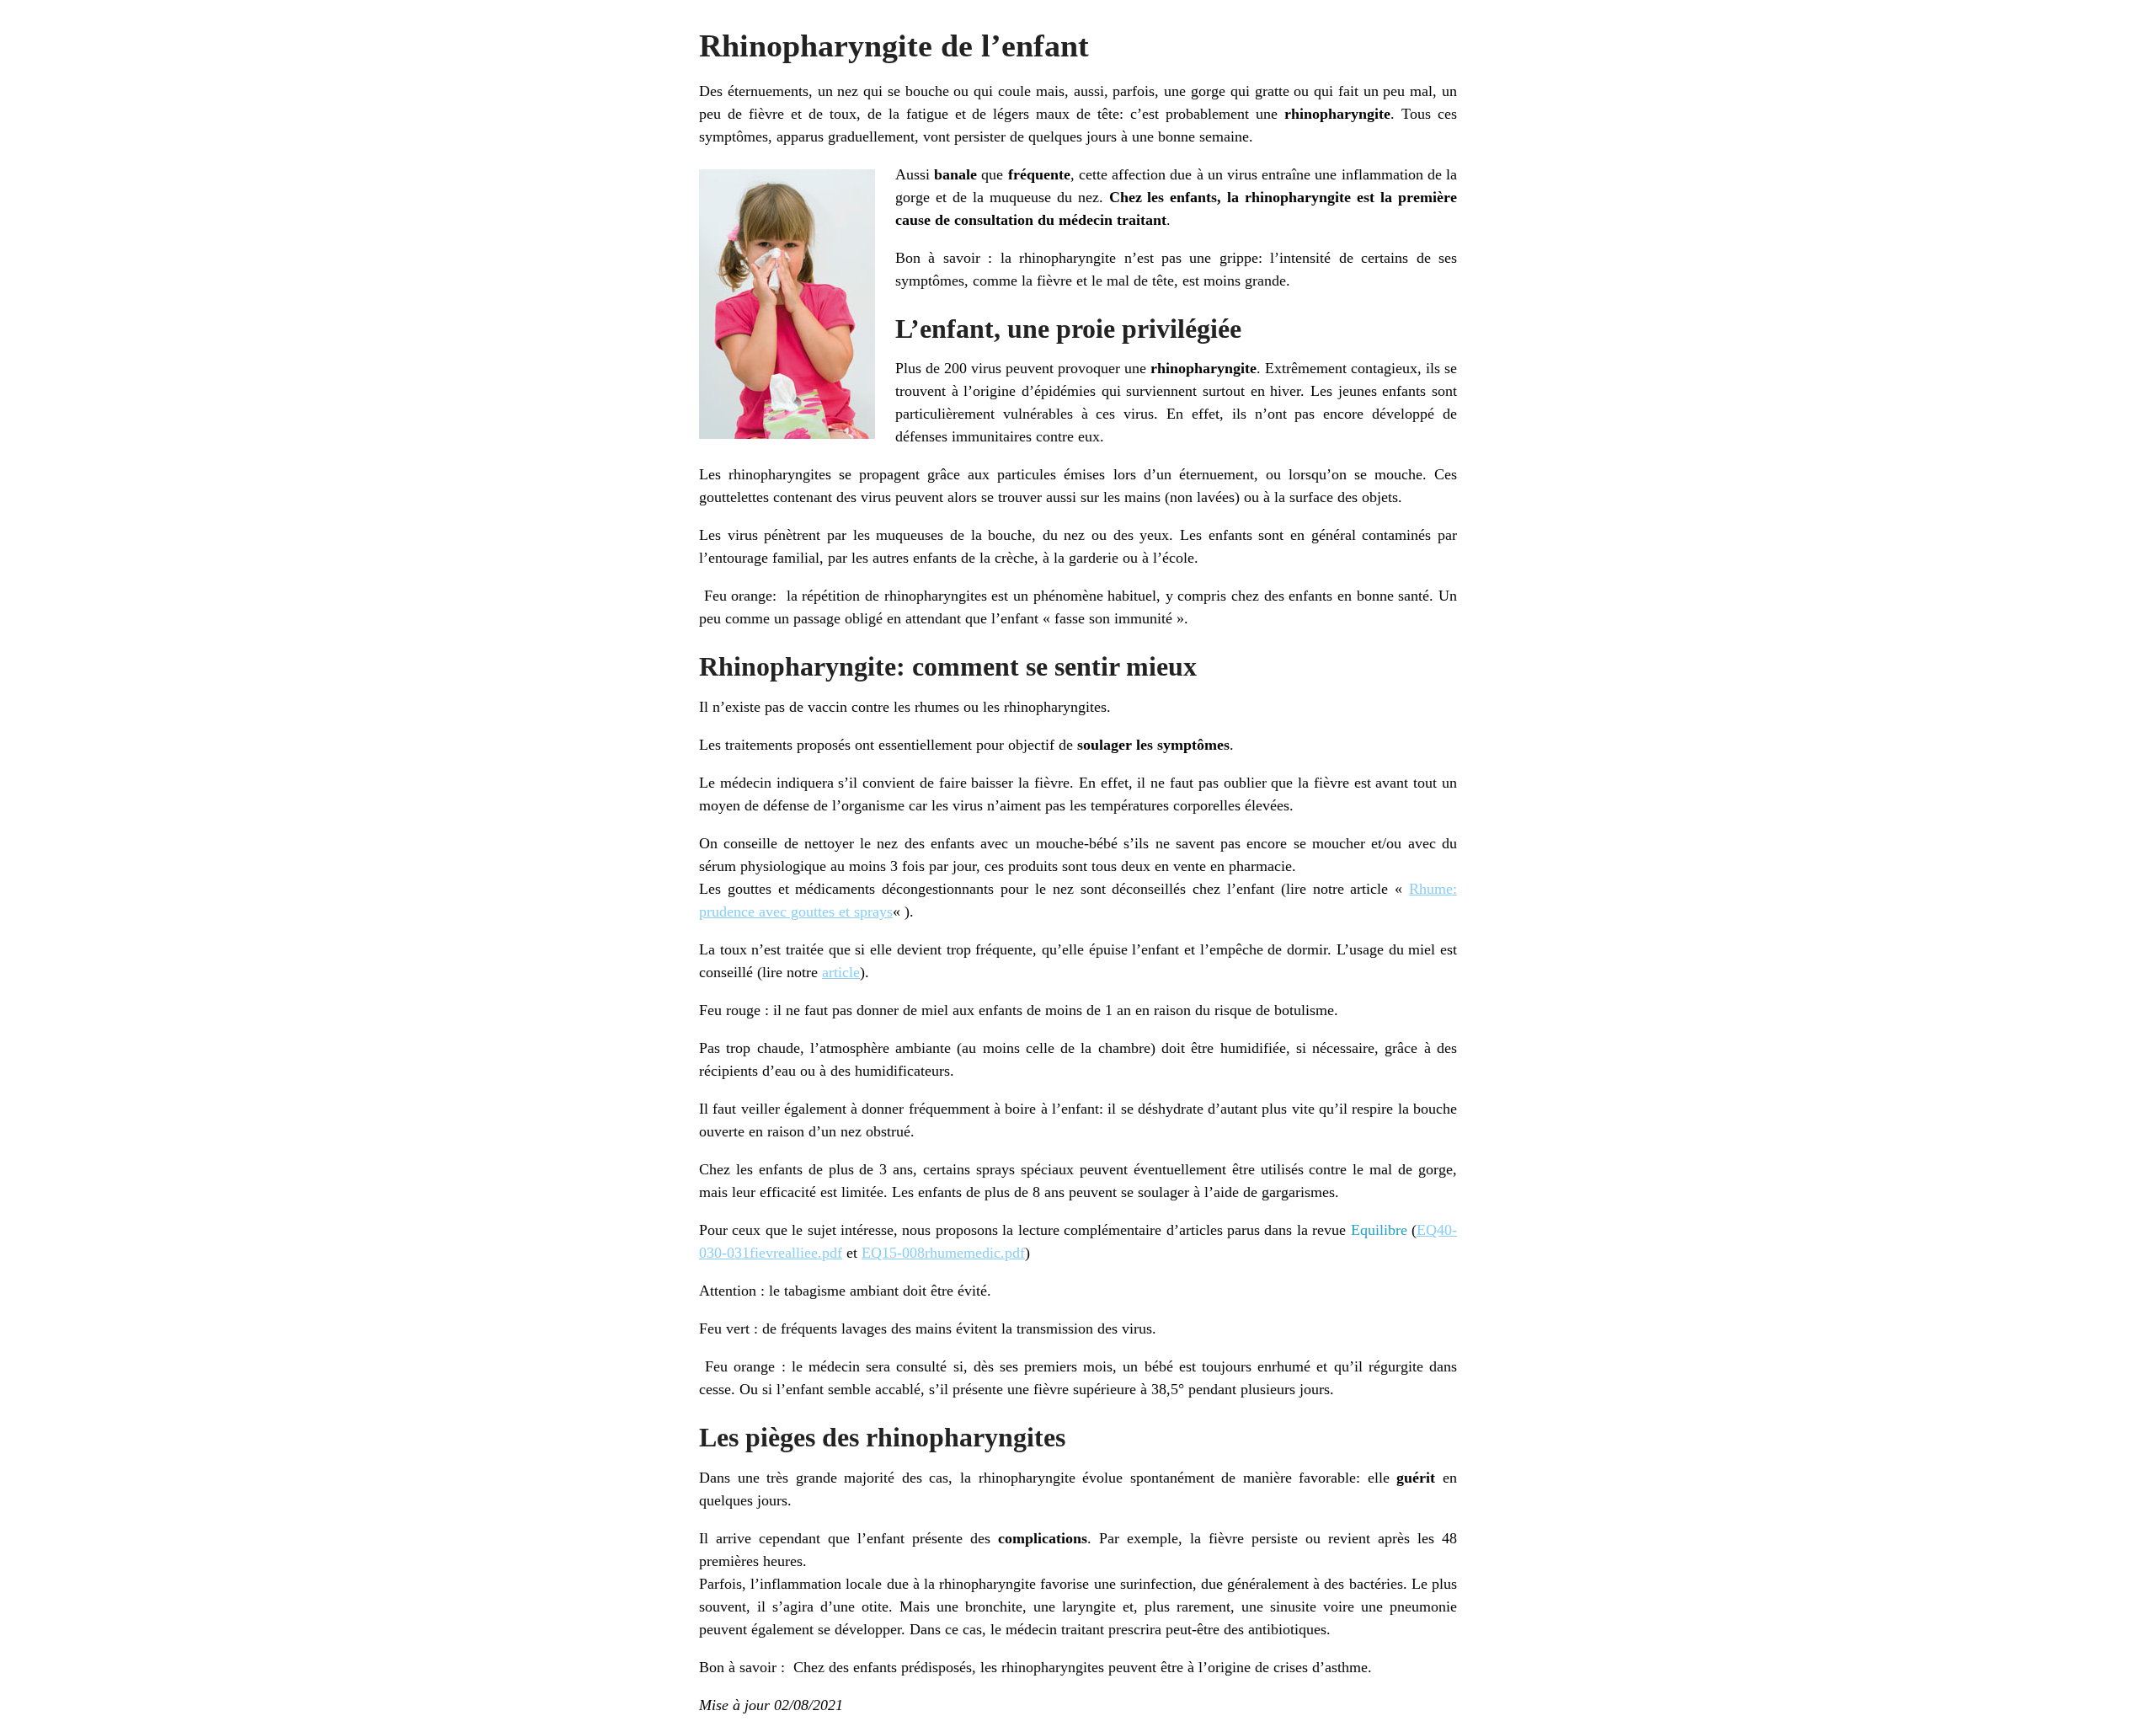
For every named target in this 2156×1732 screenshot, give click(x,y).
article (841, 972)
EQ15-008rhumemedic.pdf (943, 1253)
